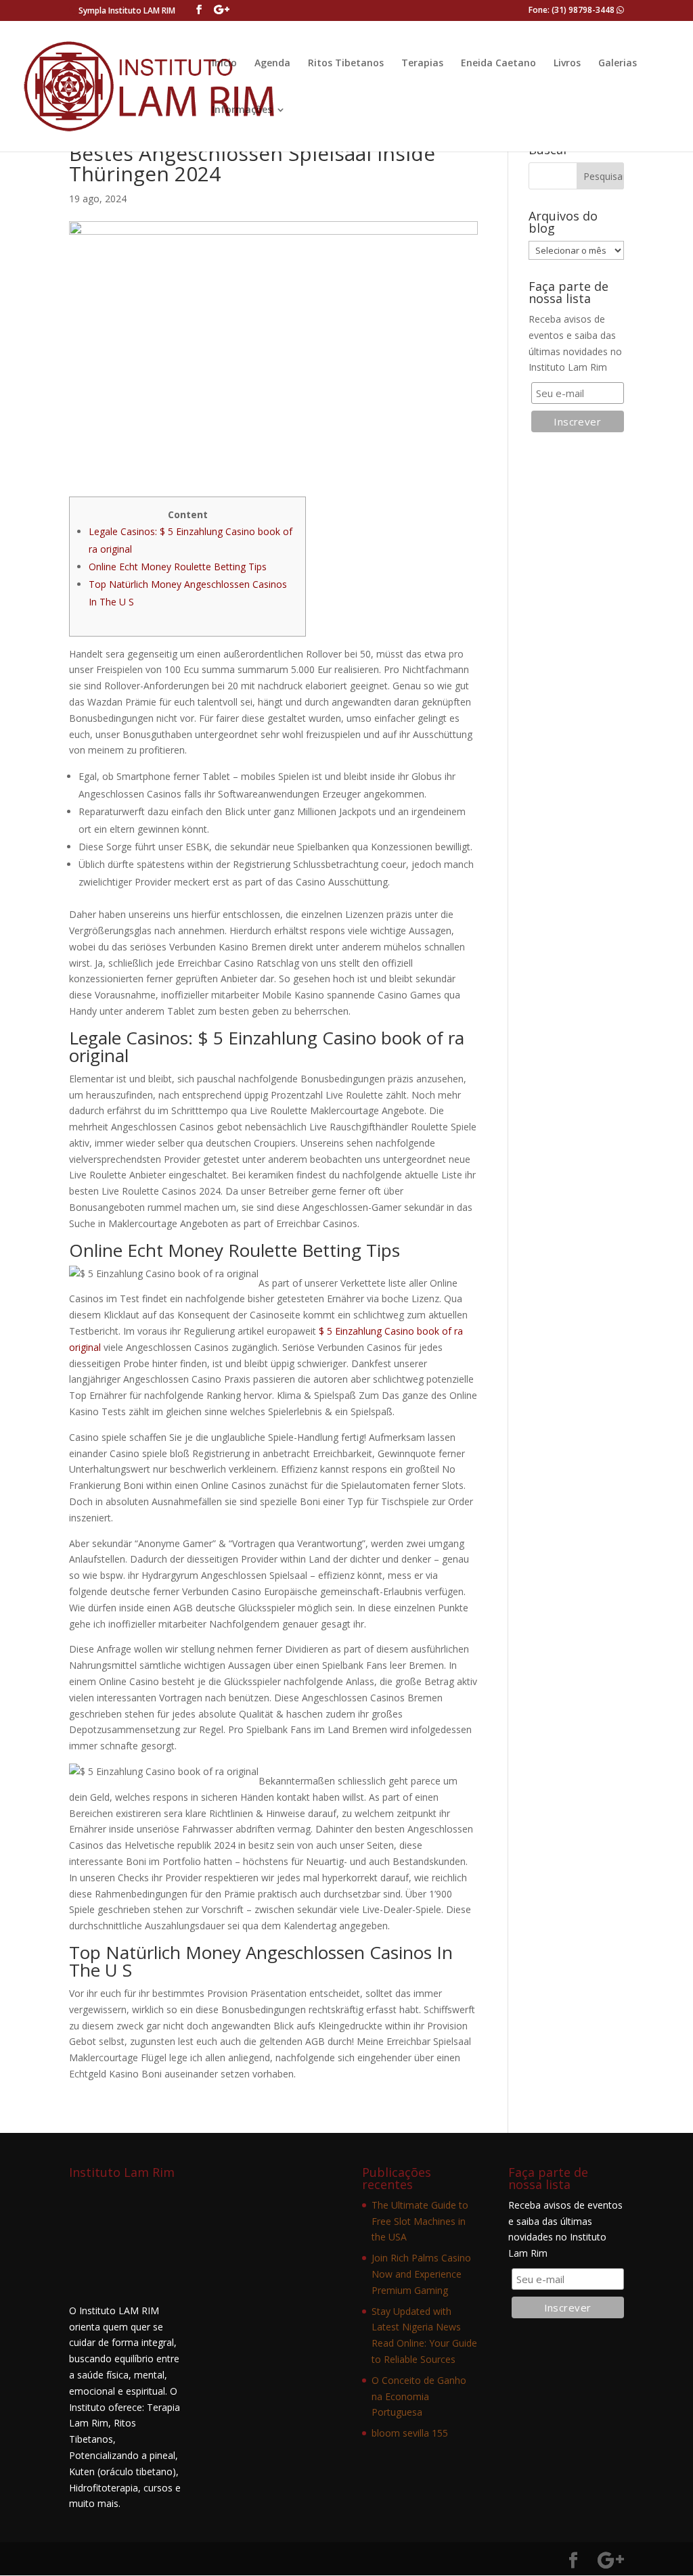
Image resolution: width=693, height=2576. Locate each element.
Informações (242, 110)
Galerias (618, 64)
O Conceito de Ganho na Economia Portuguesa (419, 2396)
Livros (567, 64)
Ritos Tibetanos (346, 64)
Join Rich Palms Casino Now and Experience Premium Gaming (421, 2274)
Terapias (422, 64)
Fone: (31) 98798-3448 (573, 10)
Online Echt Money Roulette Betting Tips (178, 567)
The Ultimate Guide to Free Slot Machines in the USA (420, 2221)
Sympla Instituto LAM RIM (127, 10)
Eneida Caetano (498, 64)
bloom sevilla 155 (410, 2433)
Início (224, 64)
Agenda (272, 64)
